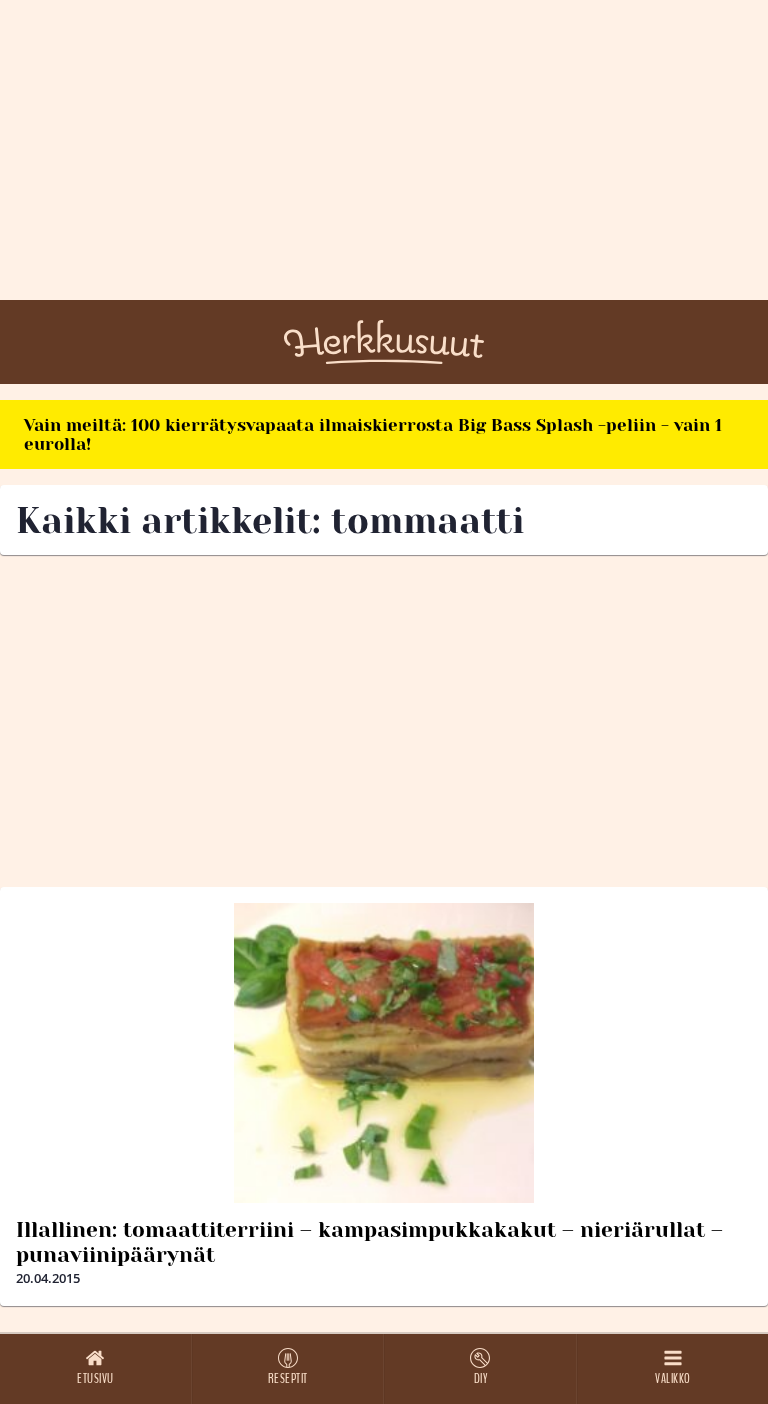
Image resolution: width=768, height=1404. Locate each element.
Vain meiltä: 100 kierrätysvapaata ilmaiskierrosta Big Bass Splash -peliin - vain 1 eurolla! (373, 434)
